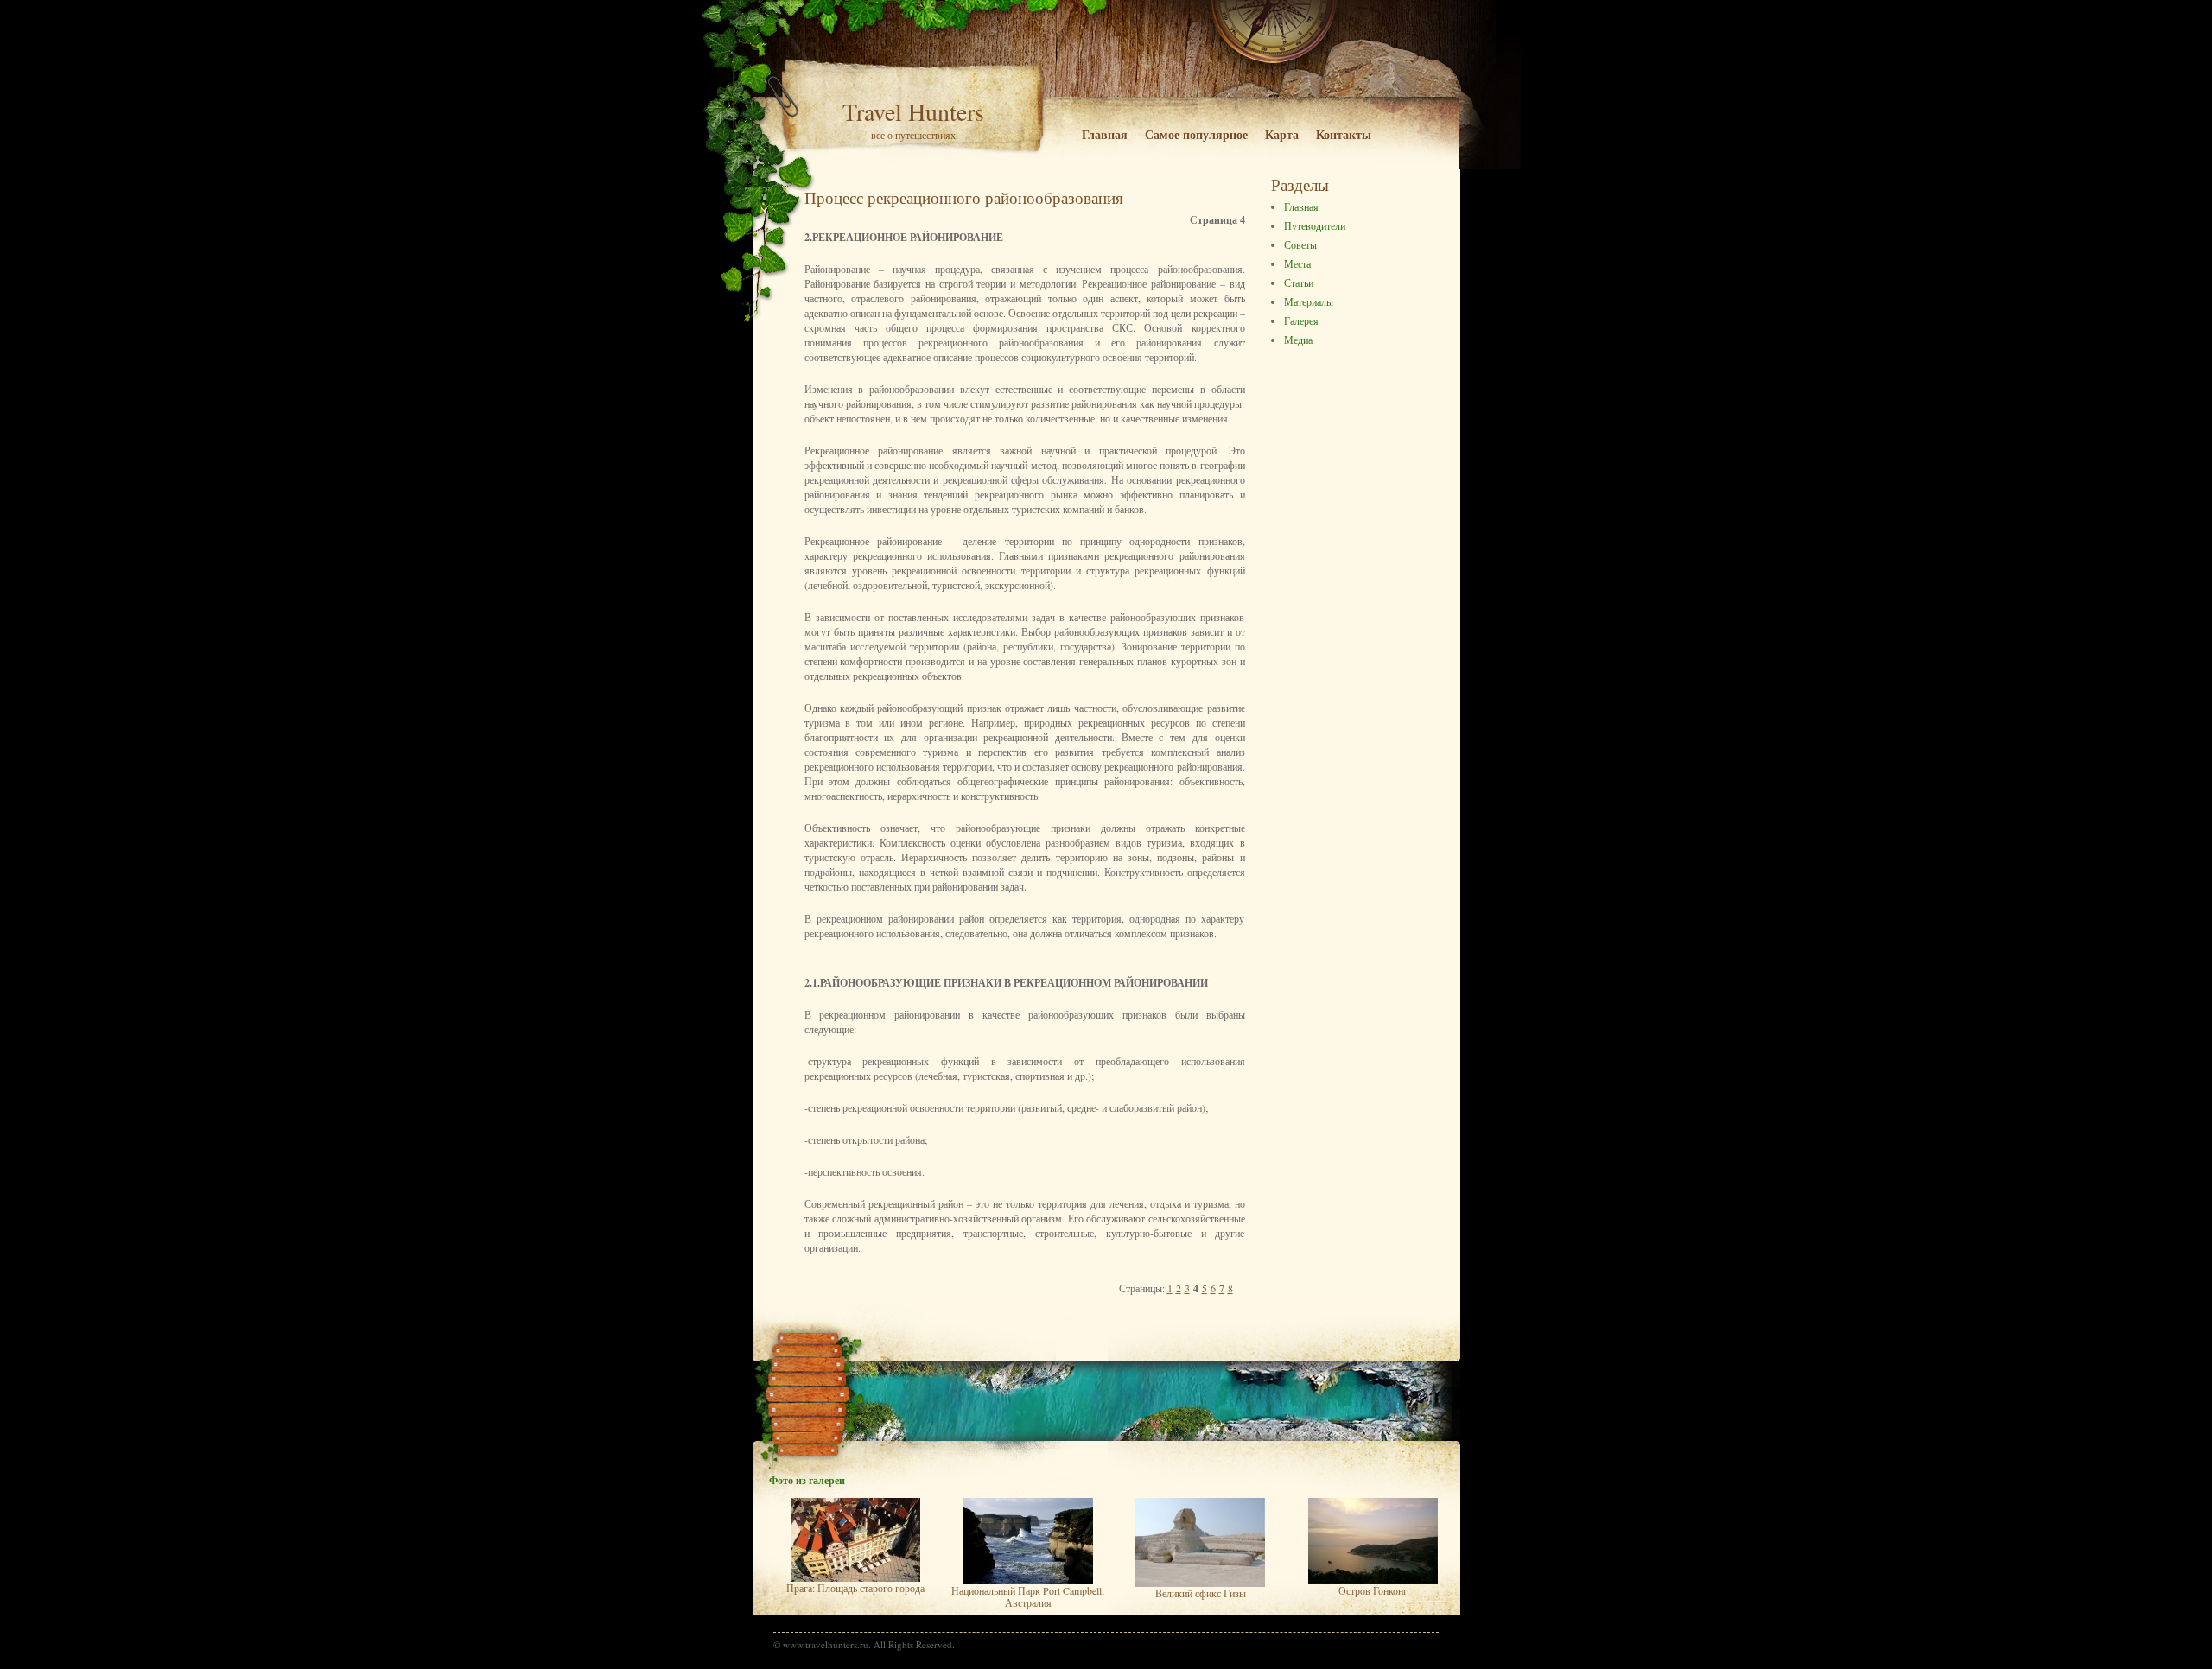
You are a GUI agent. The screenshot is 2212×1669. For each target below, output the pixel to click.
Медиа (1298, 340)
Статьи (1299, 282)
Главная (1105, 134)
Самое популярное (1196, 134)
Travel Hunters (913, 111)
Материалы (1309, 301)
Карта (1282, 134)
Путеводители (1315, 225)
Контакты (1344, 134)
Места (1297, 263)
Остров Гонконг (1373, 1590)
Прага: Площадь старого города (855, 1588)
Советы (1300, 244)
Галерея (1301, 320)
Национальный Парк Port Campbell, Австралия (1028, 1596)
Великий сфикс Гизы (1201, 1593)
